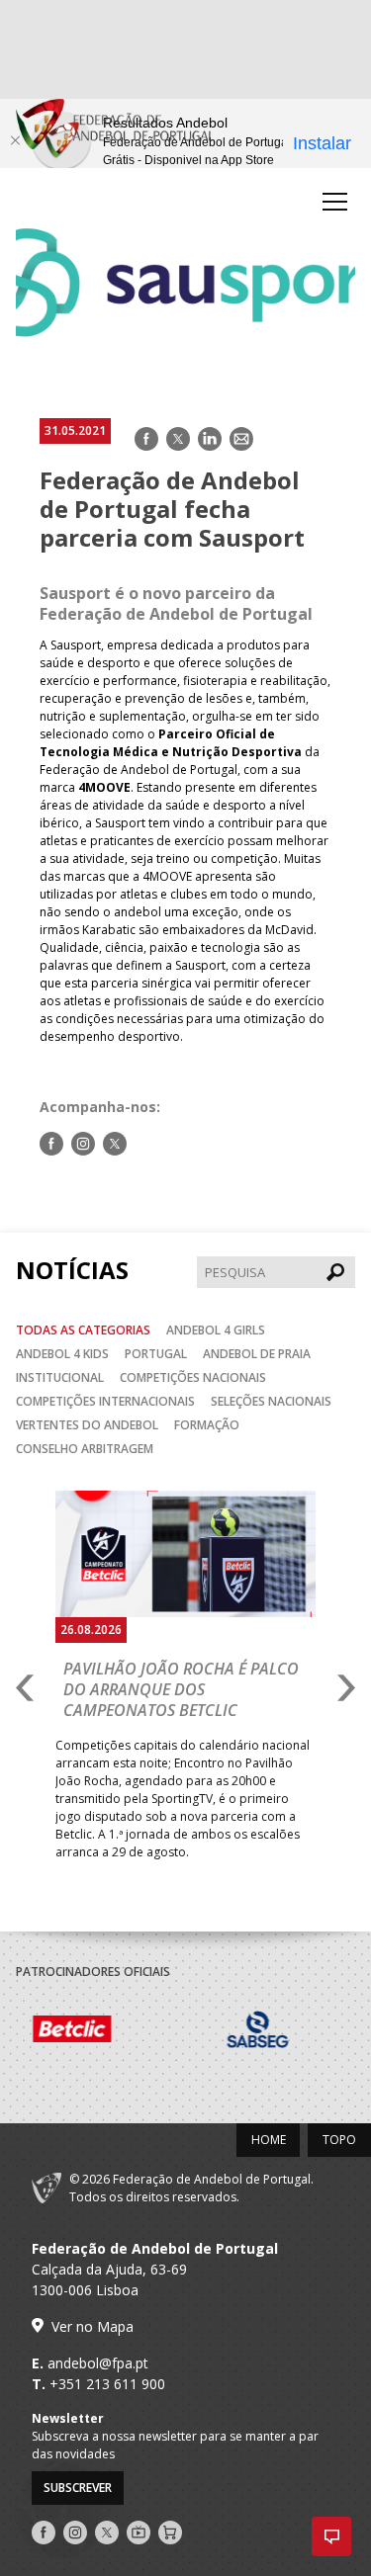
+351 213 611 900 (107, 2384)
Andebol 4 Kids (62, 1354)
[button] (331, 2536)
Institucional (60, 1377)
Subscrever (78, 2488)
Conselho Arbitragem (85, 1449)
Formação (207, 1425)
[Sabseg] (163, 2032)
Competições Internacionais (105, 1401)
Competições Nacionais (193, 1377)
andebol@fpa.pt (98, 2363)
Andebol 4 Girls (216, 1330)
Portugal (156, 1354)
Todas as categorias (83, 1330)
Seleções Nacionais (271, 1401)
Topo (339, 2140)
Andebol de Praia (257, 1354)
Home (269, 2140)
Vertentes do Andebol (87, 1425)
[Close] (15, 140)
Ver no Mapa (93, 2326)
